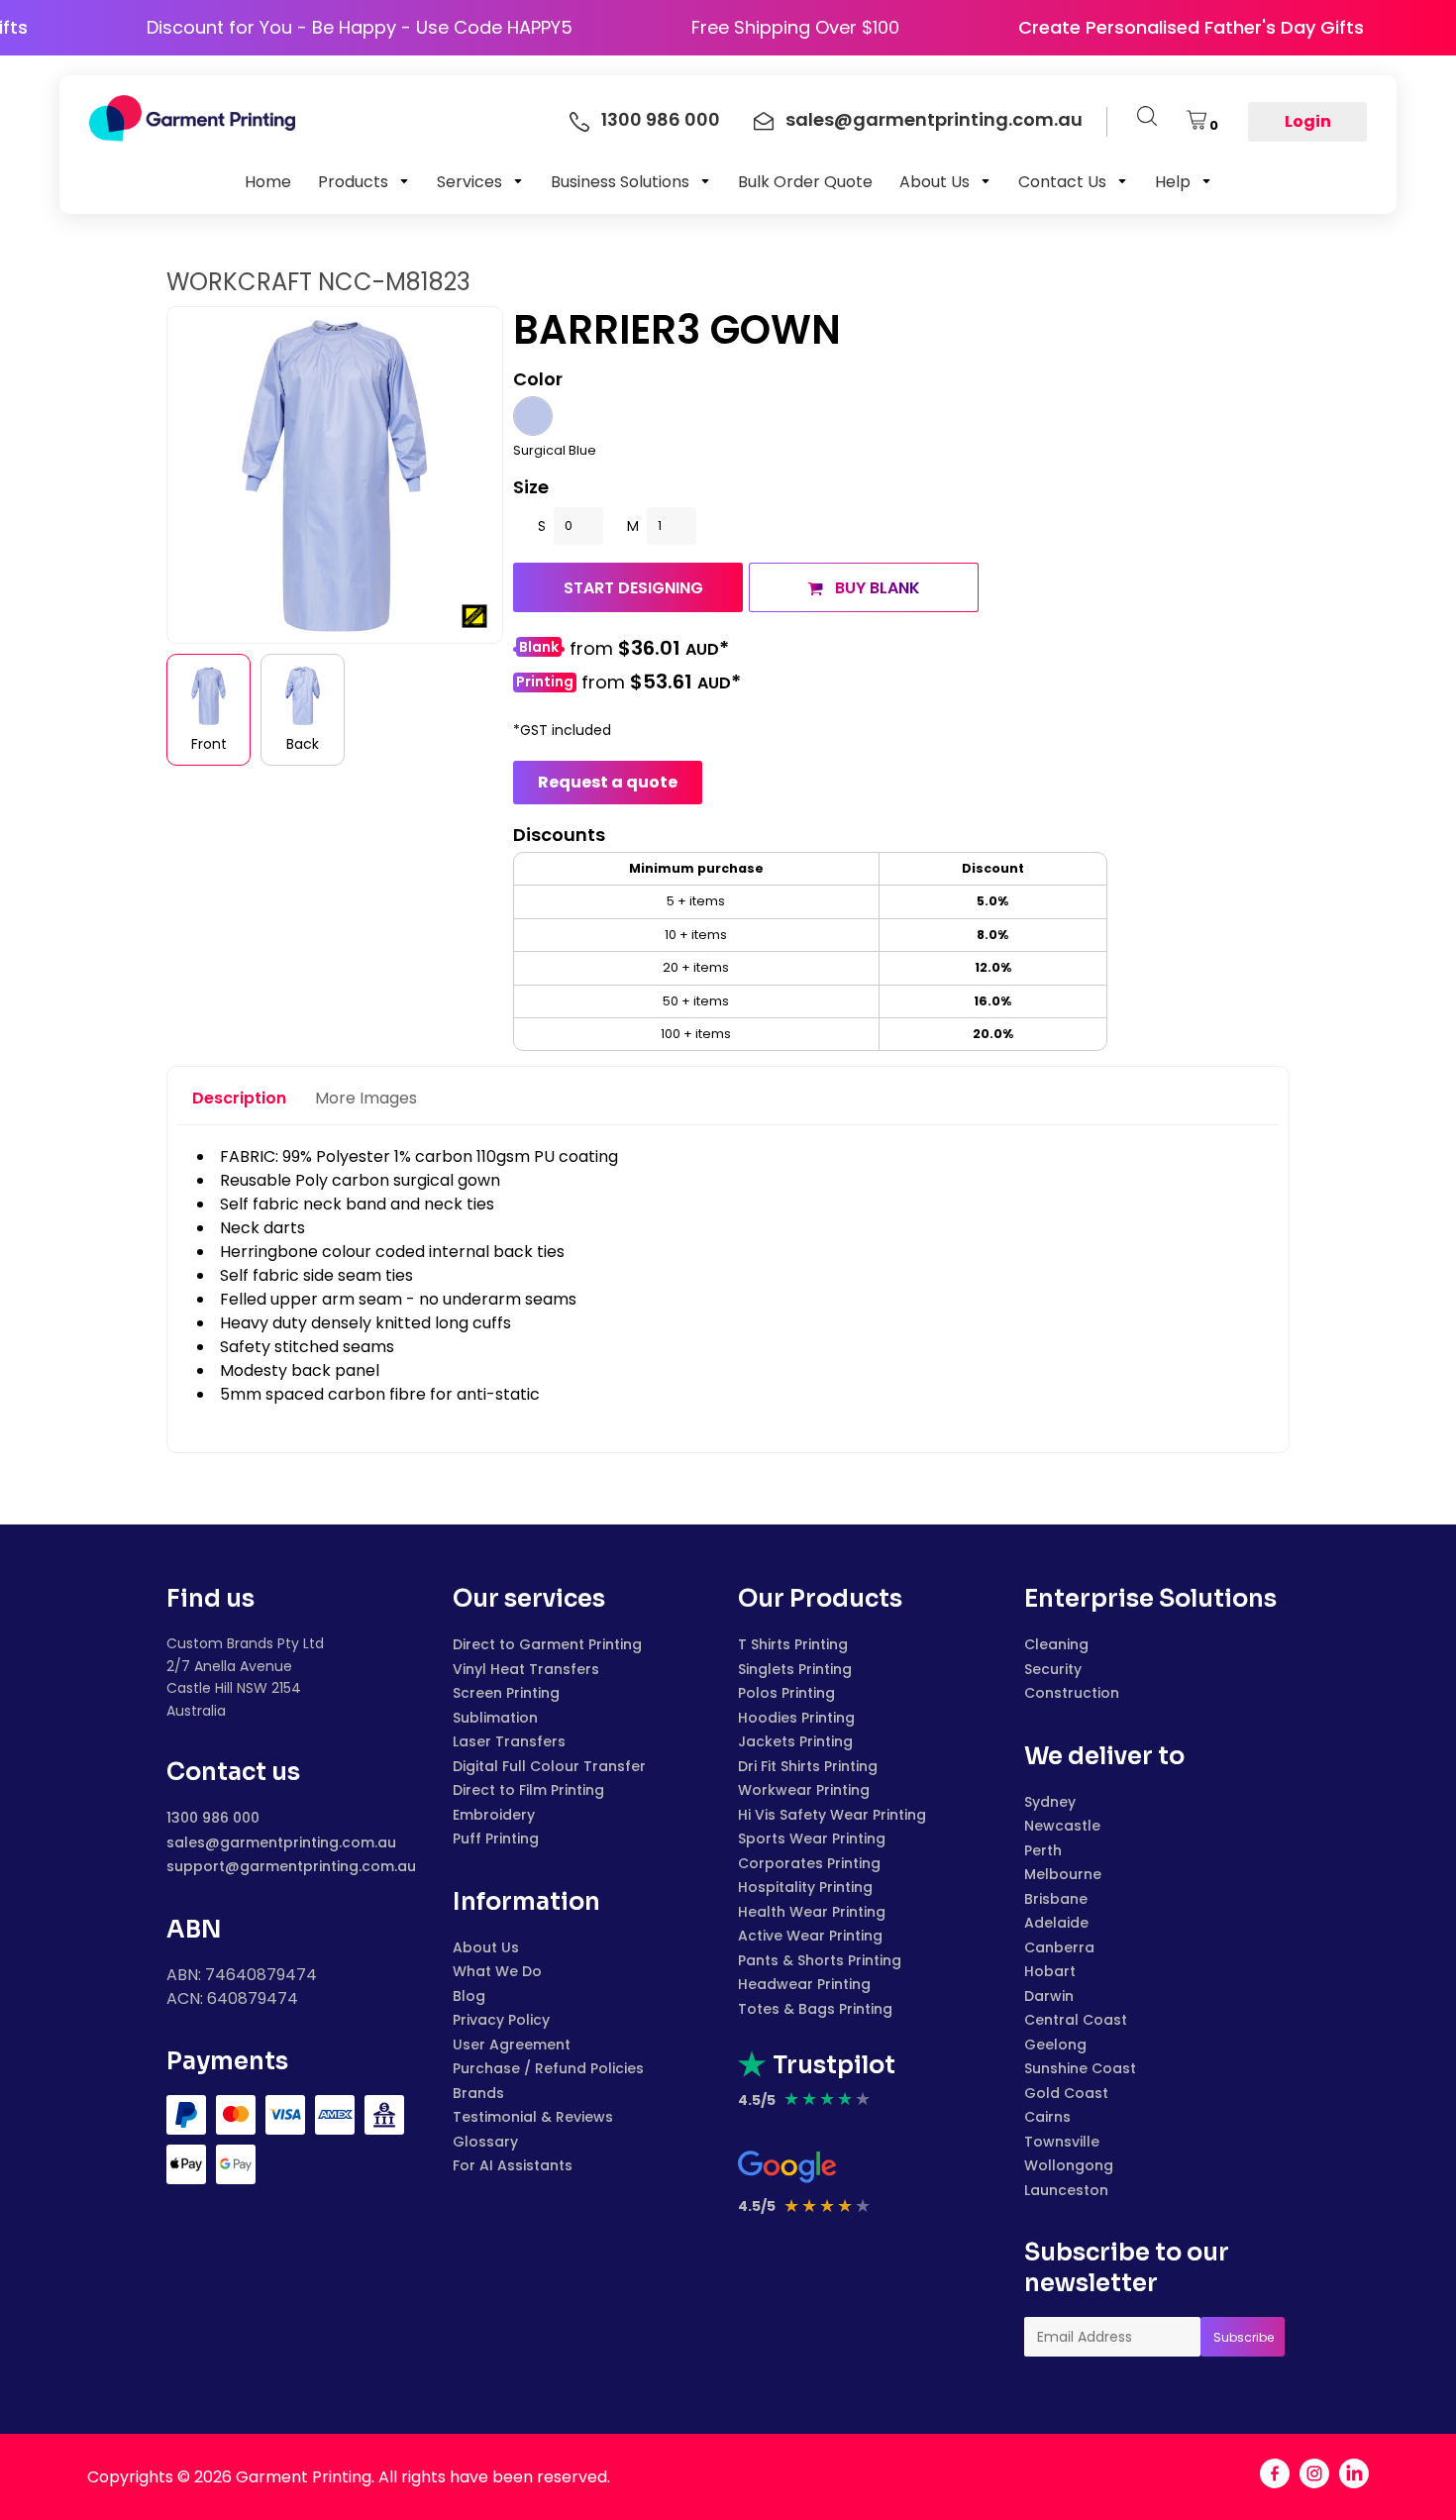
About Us (486, 1947)
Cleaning (1056, 1644)
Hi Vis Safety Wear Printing (832, 1815)
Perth (1043, 1850)
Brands (478, 2093)
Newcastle (1062, 1826)
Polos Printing (786, 1693)
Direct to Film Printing (528, 1790)
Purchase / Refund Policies (548, 2068)
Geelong (1055, 2045)
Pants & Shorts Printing (820, 1960)
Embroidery (494, 1815)
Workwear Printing (804, 1790)
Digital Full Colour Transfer (549, 1766)
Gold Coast (1066, 2093)
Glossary (485, 2142)
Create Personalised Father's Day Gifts (1237, 27)
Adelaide (1056, 1923)
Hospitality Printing (805, 1887)
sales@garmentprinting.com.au (281, 1842)
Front (209, 744)
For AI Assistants (513, 2165)
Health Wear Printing (812, 1912)
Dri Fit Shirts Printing (808, 1766)
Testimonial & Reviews (533, 2117)
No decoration (539, 649)
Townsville (1062, 2142)
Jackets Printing (795, 1741)
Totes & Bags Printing (815, 2009)
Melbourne (1063, 1874)
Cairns (1047, 2117)
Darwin (1049, 1996)
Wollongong (1069, 2165)
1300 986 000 (213, 1818)
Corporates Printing (809, 1863)
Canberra (1059, 1947)
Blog (469, 1996)
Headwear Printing (804, 1984)
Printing (545, 682)
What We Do (497, 1971)
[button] (364, 181)
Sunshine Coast (1080, 2068)
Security (1053, 1669)
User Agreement (512, 2045)
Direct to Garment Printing (547, 1644)
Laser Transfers (509, 1741)
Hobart (1050, 1971)
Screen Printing (506, 1693)
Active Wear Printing (810, 1936)
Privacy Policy (501, 2020)
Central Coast (1076, 2020)
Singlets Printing (795, 1669)
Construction (1072, 1693)
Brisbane (1056, 1899)
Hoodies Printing (796, 1718)
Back (303, 744)
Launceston (1066, 2190)
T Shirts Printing (793, 1644)
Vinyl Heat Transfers (526, 1669)
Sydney (1050, 1802)
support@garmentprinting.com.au (291, 1866)
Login (1308, 121)
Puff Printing (496, 1838)
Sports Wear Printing (812, 1838)
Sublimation (495, 1718)
